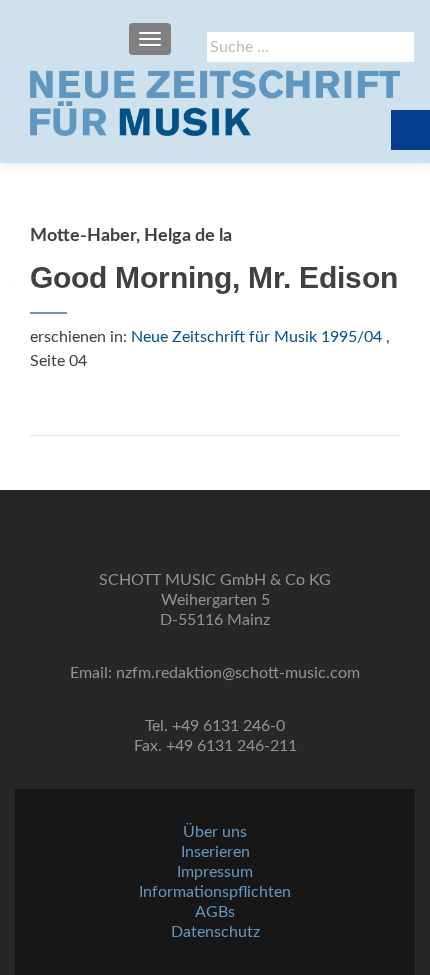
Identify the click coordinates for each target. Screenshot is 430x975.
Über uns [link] (215, 832)
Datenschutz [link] (215, 932)
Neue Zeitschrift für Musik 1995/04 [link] (256, 337)
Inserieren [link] (215, 852)
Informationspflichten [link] (215, 892)
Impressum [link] (215, 872)
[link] (215, 103)
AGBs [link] (215, 912)
